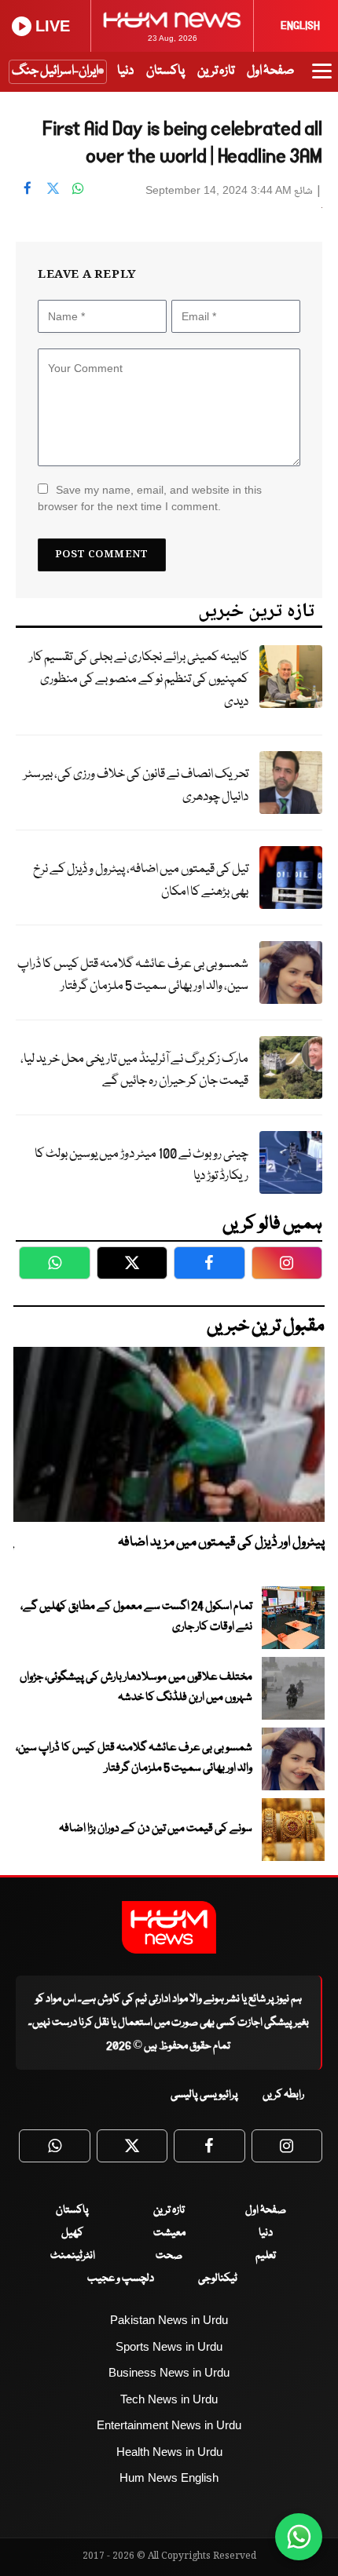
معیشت (169, 2233)
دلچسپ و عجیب (121, 2279)
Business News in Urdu (169, 2372)
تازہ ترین (216, 71)
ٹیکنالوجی (218, 2279)
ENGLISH (300, 26)
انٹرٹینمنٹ (73, 2256)
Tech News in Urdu (169, 2399)
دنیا (125, 71)
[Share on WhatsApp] (78, 188)
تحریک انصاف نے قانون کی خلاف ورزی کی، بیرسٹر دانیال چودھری (136, 786)
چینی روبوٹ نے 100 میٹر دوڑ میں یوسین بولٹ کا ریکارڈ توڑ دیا (141, 1166)
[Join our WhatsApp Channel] (299, 2537)
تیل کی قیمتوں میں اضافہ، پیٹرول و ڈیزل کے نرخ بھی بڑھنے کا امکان (141, 881)
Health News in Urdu (169, 2452)
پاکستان (165, 71)
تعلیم (266, 2256)
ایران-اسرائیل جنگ (55, 71)
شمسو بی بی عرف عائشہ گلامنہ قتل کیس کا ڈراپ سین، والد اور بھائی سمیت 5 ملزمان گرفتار (133, 976)
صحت (169, 2256)
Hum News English (169, 2477)
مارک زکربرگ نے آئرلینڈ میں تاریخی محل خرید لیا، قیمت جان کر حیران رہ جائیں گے (134, 1071)
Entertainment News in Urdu (169, 2425)
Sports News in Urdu (169, 2346)
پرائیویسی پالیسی (204, 2095)
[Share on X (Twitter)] (53, 188)
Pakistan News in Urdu (169, 2320)
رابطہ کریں (283, 2095)
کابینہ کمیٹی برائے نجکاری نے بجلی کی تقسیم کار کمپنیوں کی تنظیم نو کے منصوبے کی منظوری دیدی (139, 680)
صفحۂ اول (270, 71)
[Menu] (322, 78)
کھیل (72, 2233)
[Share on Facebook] (28, 188)
